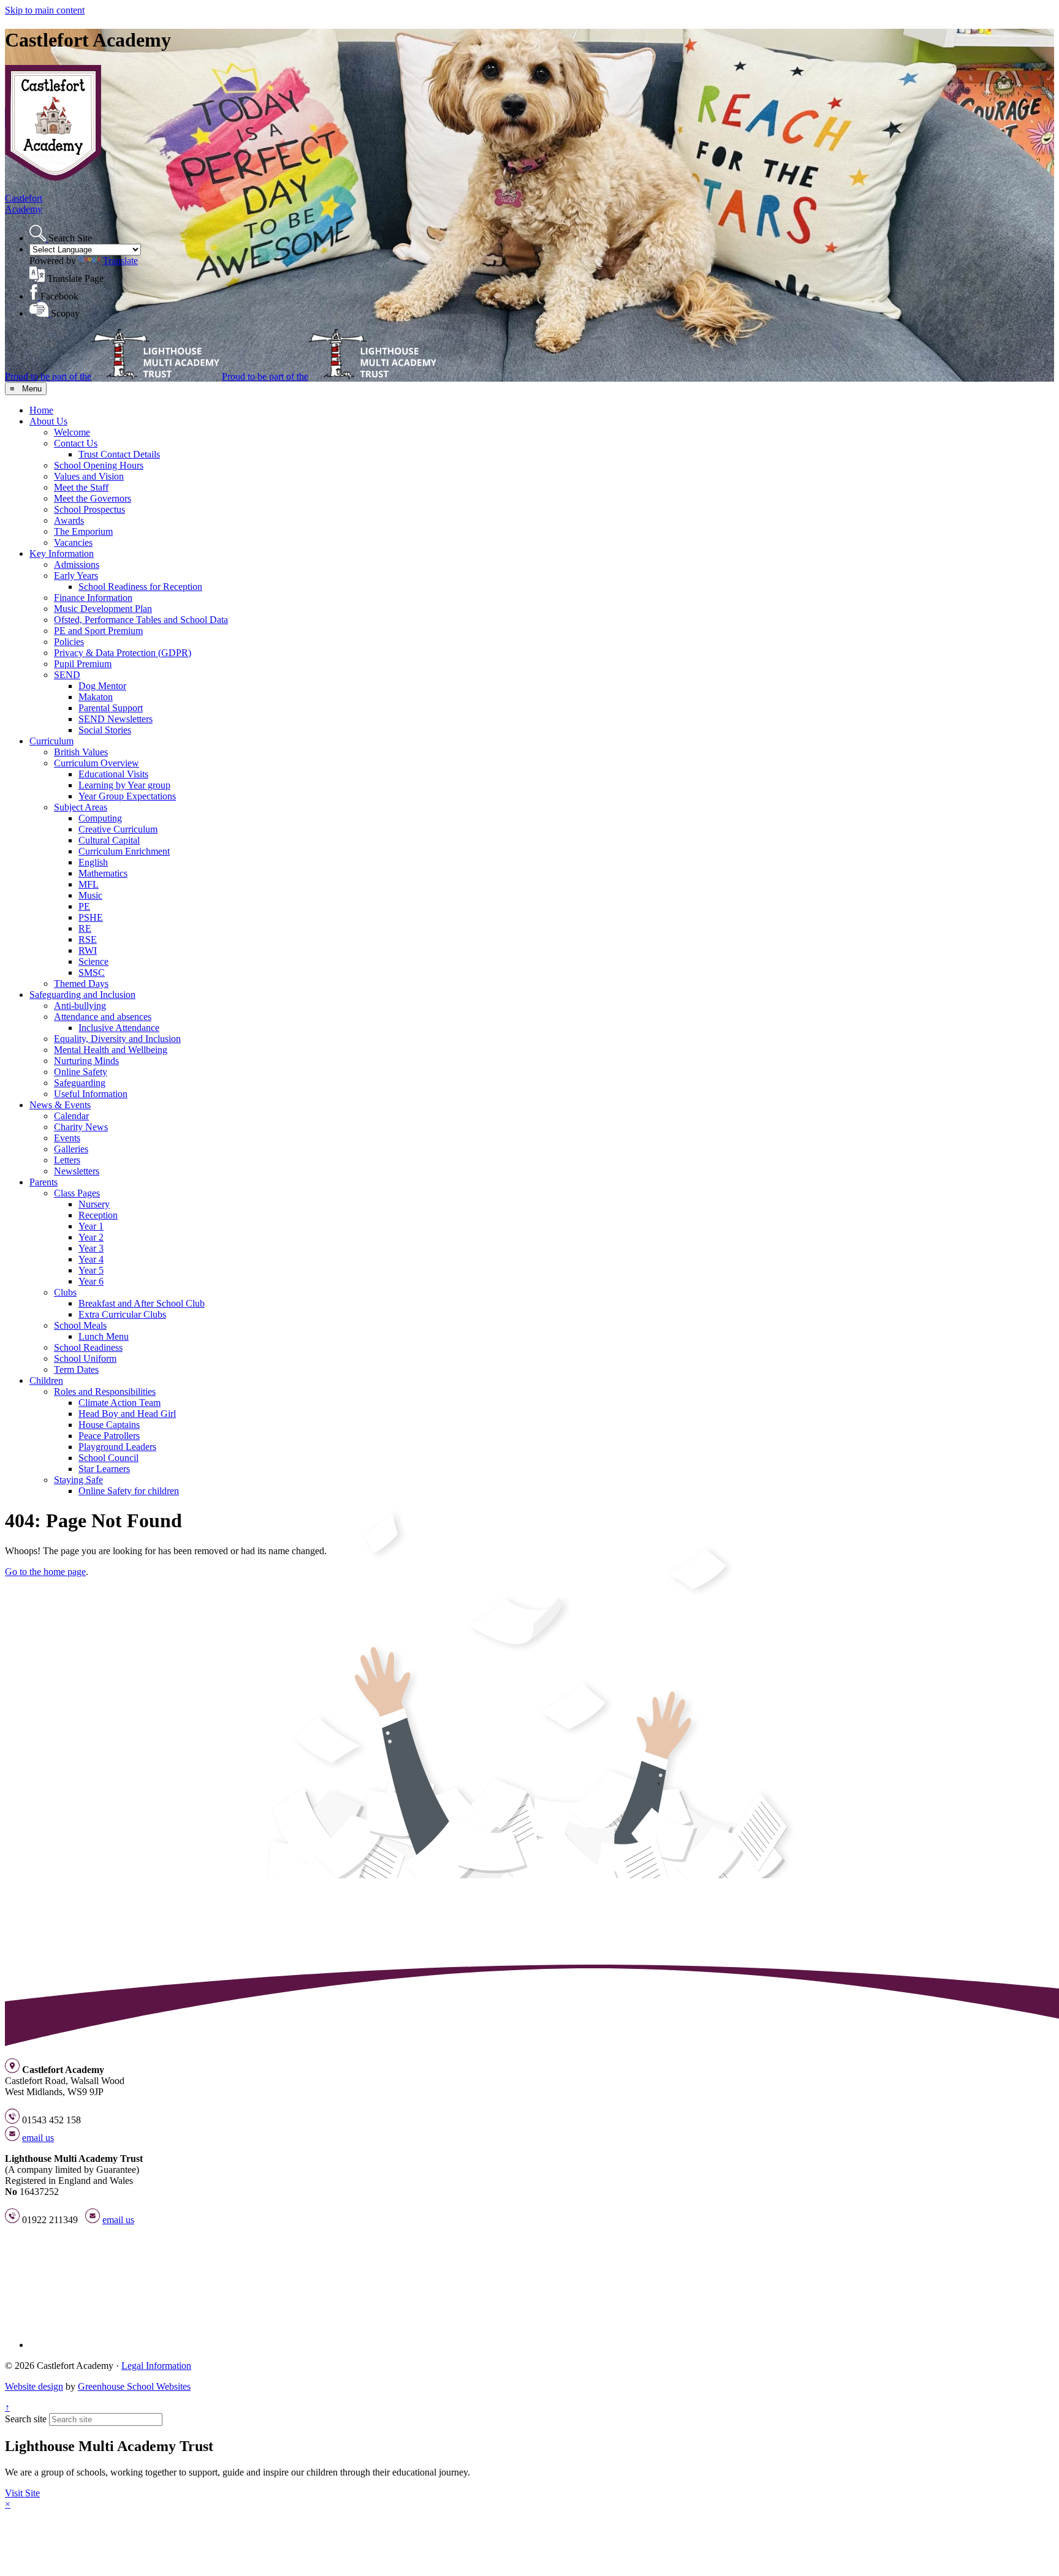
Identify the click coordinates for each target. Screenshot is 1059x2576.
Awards (69, 520)
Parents (44, 1182)
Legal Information (156, 2366)
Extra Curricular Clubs (122, 1314)
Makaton (96, 697)
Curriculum (51, 741)
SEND (67, 675)
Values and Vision (89, 476)
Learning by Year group (124, 785)
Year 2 (91, 1237)
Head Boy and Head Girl (127, 1414)
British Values (81, 752)
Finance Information (93, 598)
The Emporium (83, 531)
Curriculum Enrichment (124, 851)
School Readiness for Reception (140, 587)
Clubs (65, 1292)
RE (85, 928)
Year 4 (91, 1259)
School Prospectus (89, 509)
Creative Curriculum (118, 829)
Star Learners (104, 1469)
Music (90, 895)
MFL (89, 884)
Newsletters (77, 1171)
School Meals (80, 1325)
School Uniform (85, 1358)
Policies (69, 642)
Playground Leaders (117, 1447)
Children (46, 1381)
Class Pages (77, 1193)
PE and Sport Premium (98, 631)
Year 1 (91, 1226)
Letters (67, 1160)
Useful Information (91, 1094)
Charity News (81, 1127)
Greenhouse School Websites (134, 2386)
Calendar (71, 1116)
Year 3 (91, 1248)
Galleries (71, 1149)
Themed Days (81, 984)
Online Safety (81, 1072)
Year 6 (91, 1281)
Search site (26, 2419)
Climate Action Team (120, 1403)
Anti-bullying (80, 1006)
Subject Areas (81, 807)
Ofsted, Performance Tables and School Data (141, 620)
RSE (88, 939)
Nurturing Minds (86, 1061)
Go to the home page (45, 1572)
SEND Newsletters (116, 719)
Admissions (77, 565)
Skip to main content (45, 10)
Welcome (72, 432)
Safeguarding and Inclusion (82, 995)
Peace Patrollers (109, 1436)
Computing (100, 818)
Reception (98, 1215)
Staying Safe (78, 1480)
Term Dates (76, 1369)
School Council (108, 1458)
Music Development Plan (103, 609)
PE (84, 906)
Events (67, 1138)
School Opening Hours (99, 465)
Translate (120, 261)
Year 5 (91, 1270)
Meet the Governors (93, 498)
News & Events (60, 1105)
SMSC (92, 973)
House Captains (109, 1425)
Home (41, 410)
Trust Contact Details (119, 454)
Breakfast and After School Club (142, 1303)
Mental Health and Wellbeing (111, 1050)
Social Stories (105, 730)
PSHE (91, 917)
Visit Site (22, 2493)
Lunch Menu (104, 1336)
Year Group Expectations (127, 796)
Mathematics (103, 873)
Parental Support (111, 708)
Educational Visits (113, 774)
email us (38, 2138)
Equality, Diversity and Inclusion (117, 1039)
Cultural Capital (109, 840)
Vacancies (73, 542)
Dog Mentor (102, 686)
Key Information (62, 553)
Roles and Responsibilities (105, 1392)
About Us (48, 421)
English (93, 862)
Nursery (94, 1204)
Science (93, 961)
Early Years (76, 576)
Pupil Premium (83, 664)
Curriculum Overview (97, 763)
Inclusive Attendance (119, 1028)
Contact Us (76, 443)
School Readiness (88, 1347)
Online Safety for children (129, 1491)
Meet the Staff (81, 487)
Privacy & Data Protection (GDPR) (123, 653)
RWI (88, 950)
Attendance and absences (103, 1017)
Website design (34, 2386)
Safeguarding (80, 1083)
